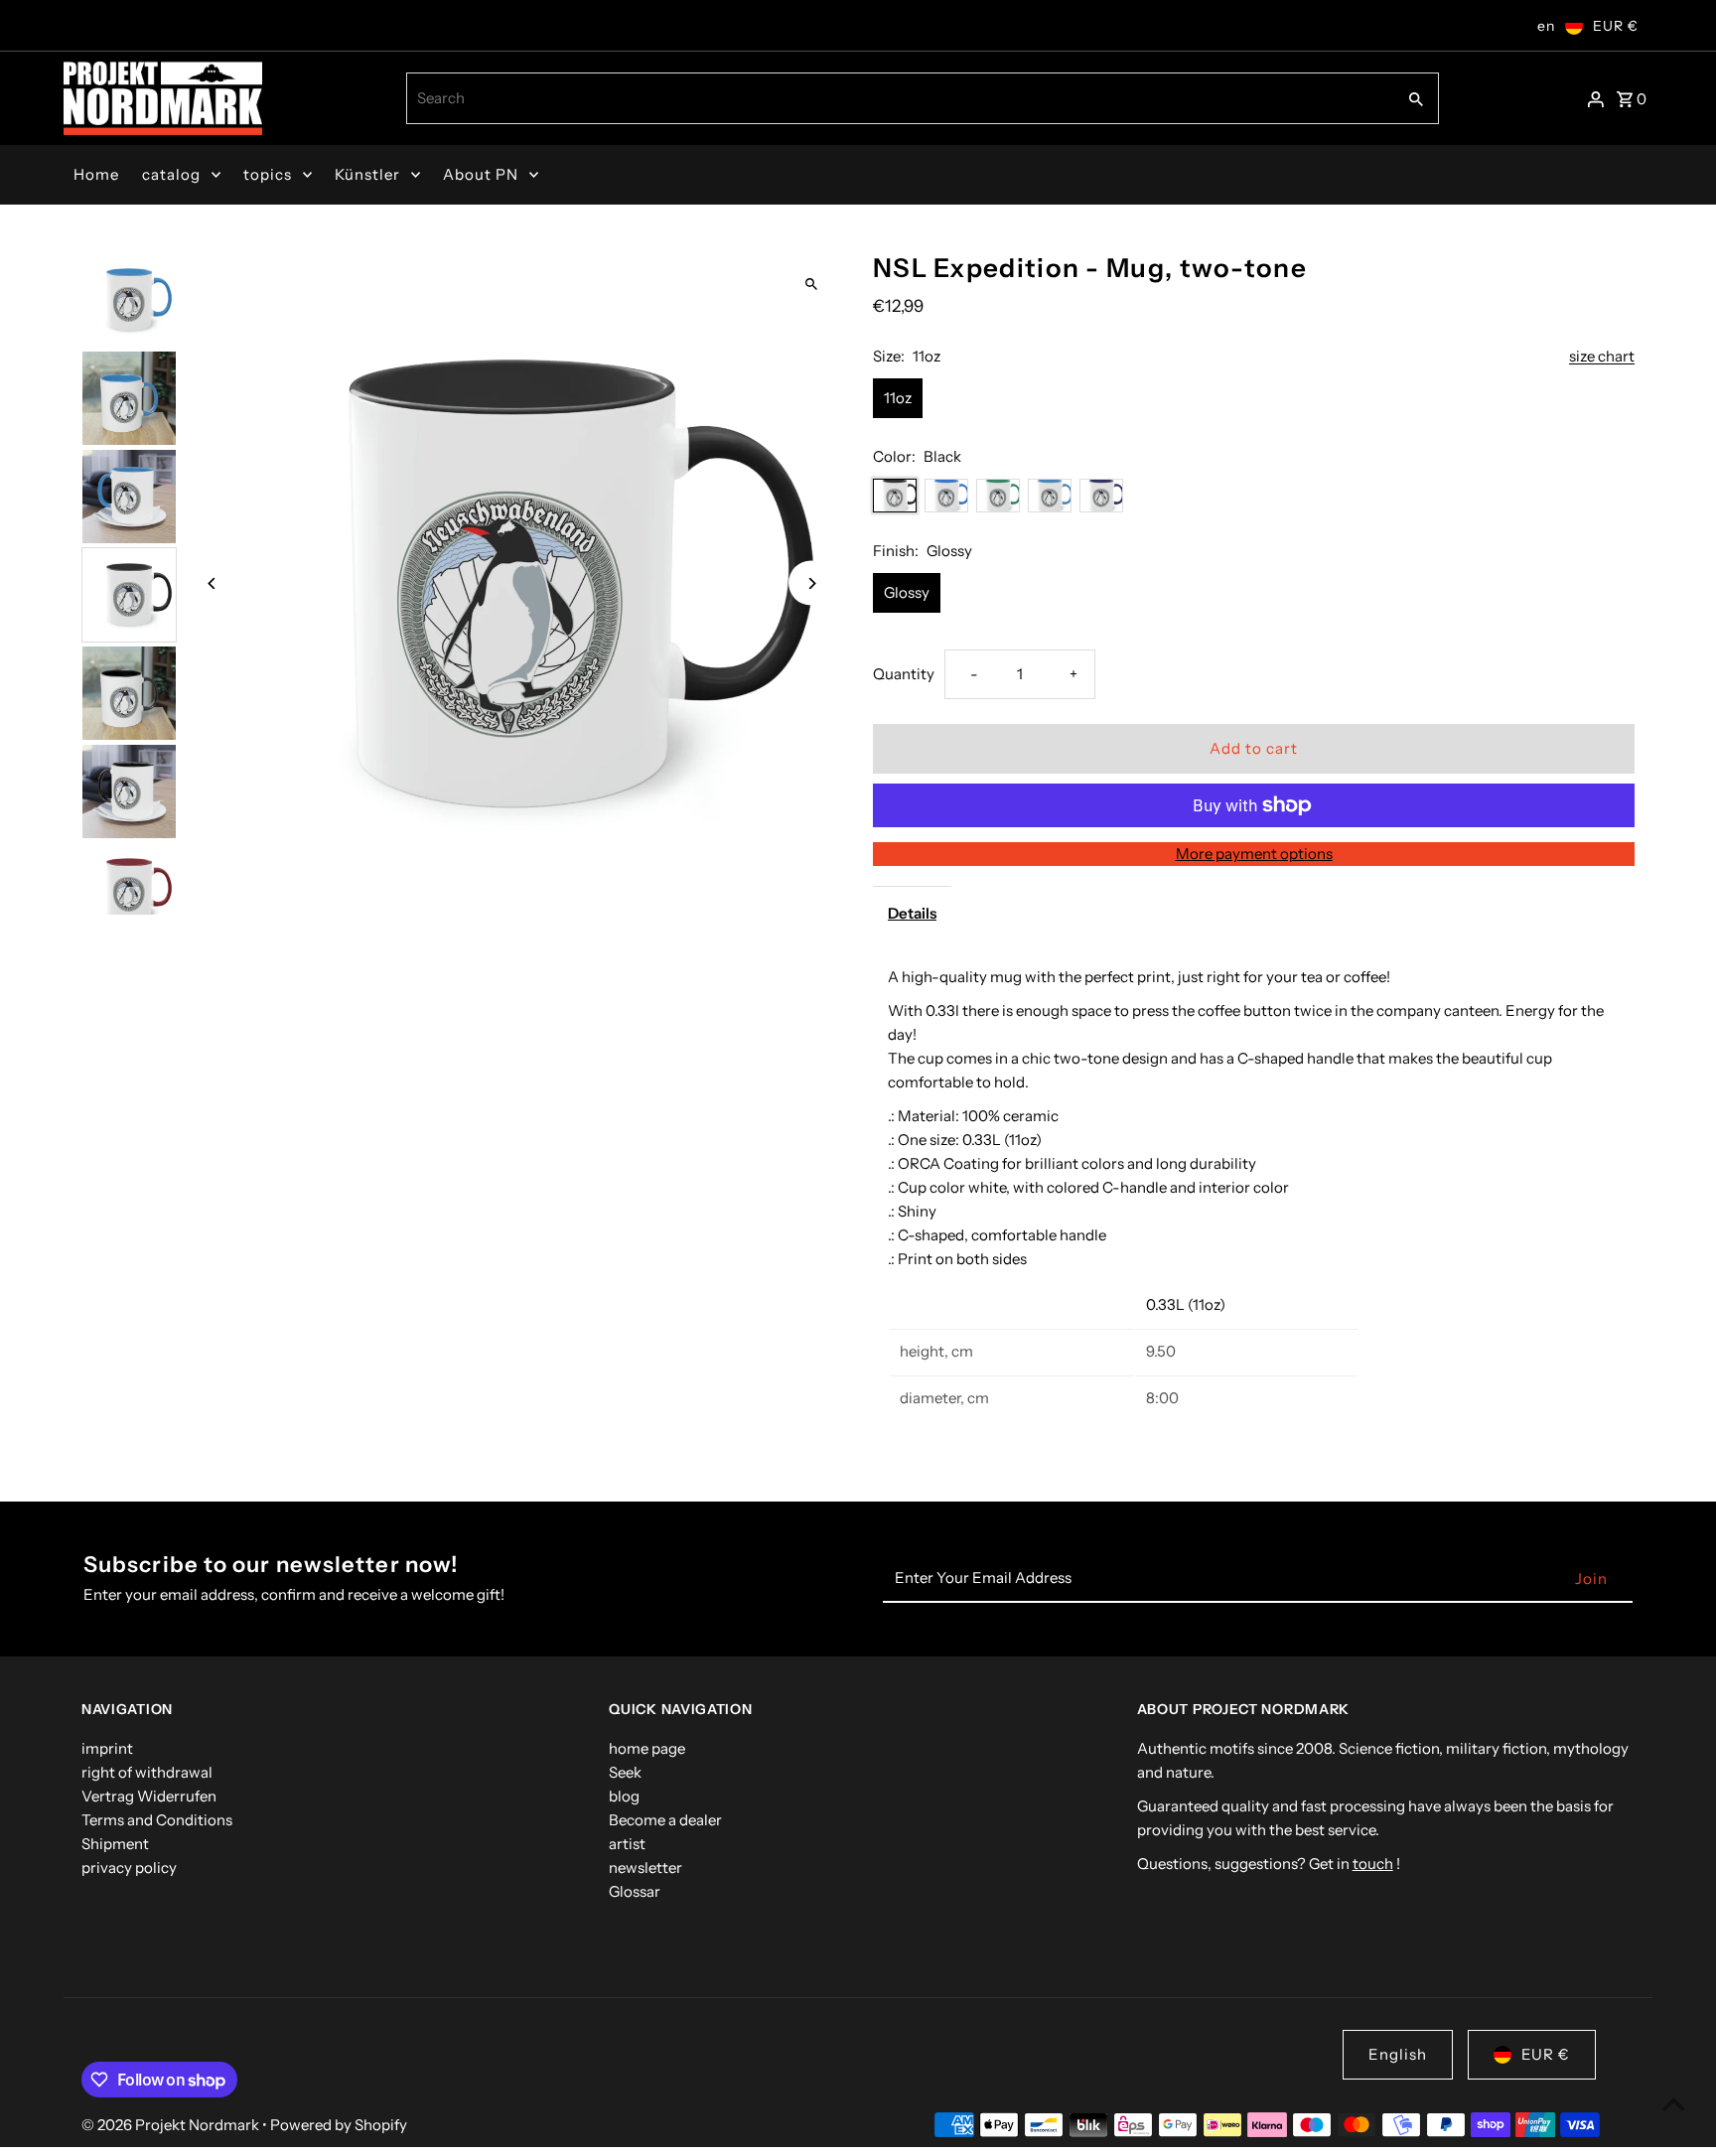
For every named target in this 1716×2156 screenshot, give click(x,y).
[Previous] (213, 583)
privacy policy (129, 1868)
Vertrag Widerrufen (149, 1796)
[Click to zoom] (811, 285)
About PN (481, 174)
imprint (107, 1748)
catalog (171, 174)
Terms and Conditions (157, 1820)
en (1546, 26)
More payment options (1254, 854)
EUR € (1616, 26)
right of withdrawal (147, 1772)
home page (647, 1748)
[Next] (811, 583)
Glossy (907, 592)
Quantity (904, 674)
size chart (1602, 357)
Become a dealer (665, 1820)
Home (96, 174)
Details (912, 913)
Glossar (635, 1891)
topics (268, 174)
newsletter (645, 1868)
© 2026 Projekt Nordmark (172, 2125)
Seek (625, 1772)
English (1398, 2054)
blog (624, 1796)
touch (1373, 1864)
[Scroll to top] (1674, 2104)
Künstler (367, 174)
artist (627, 1844)
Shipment (115, 1844)
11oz (898, 398)
